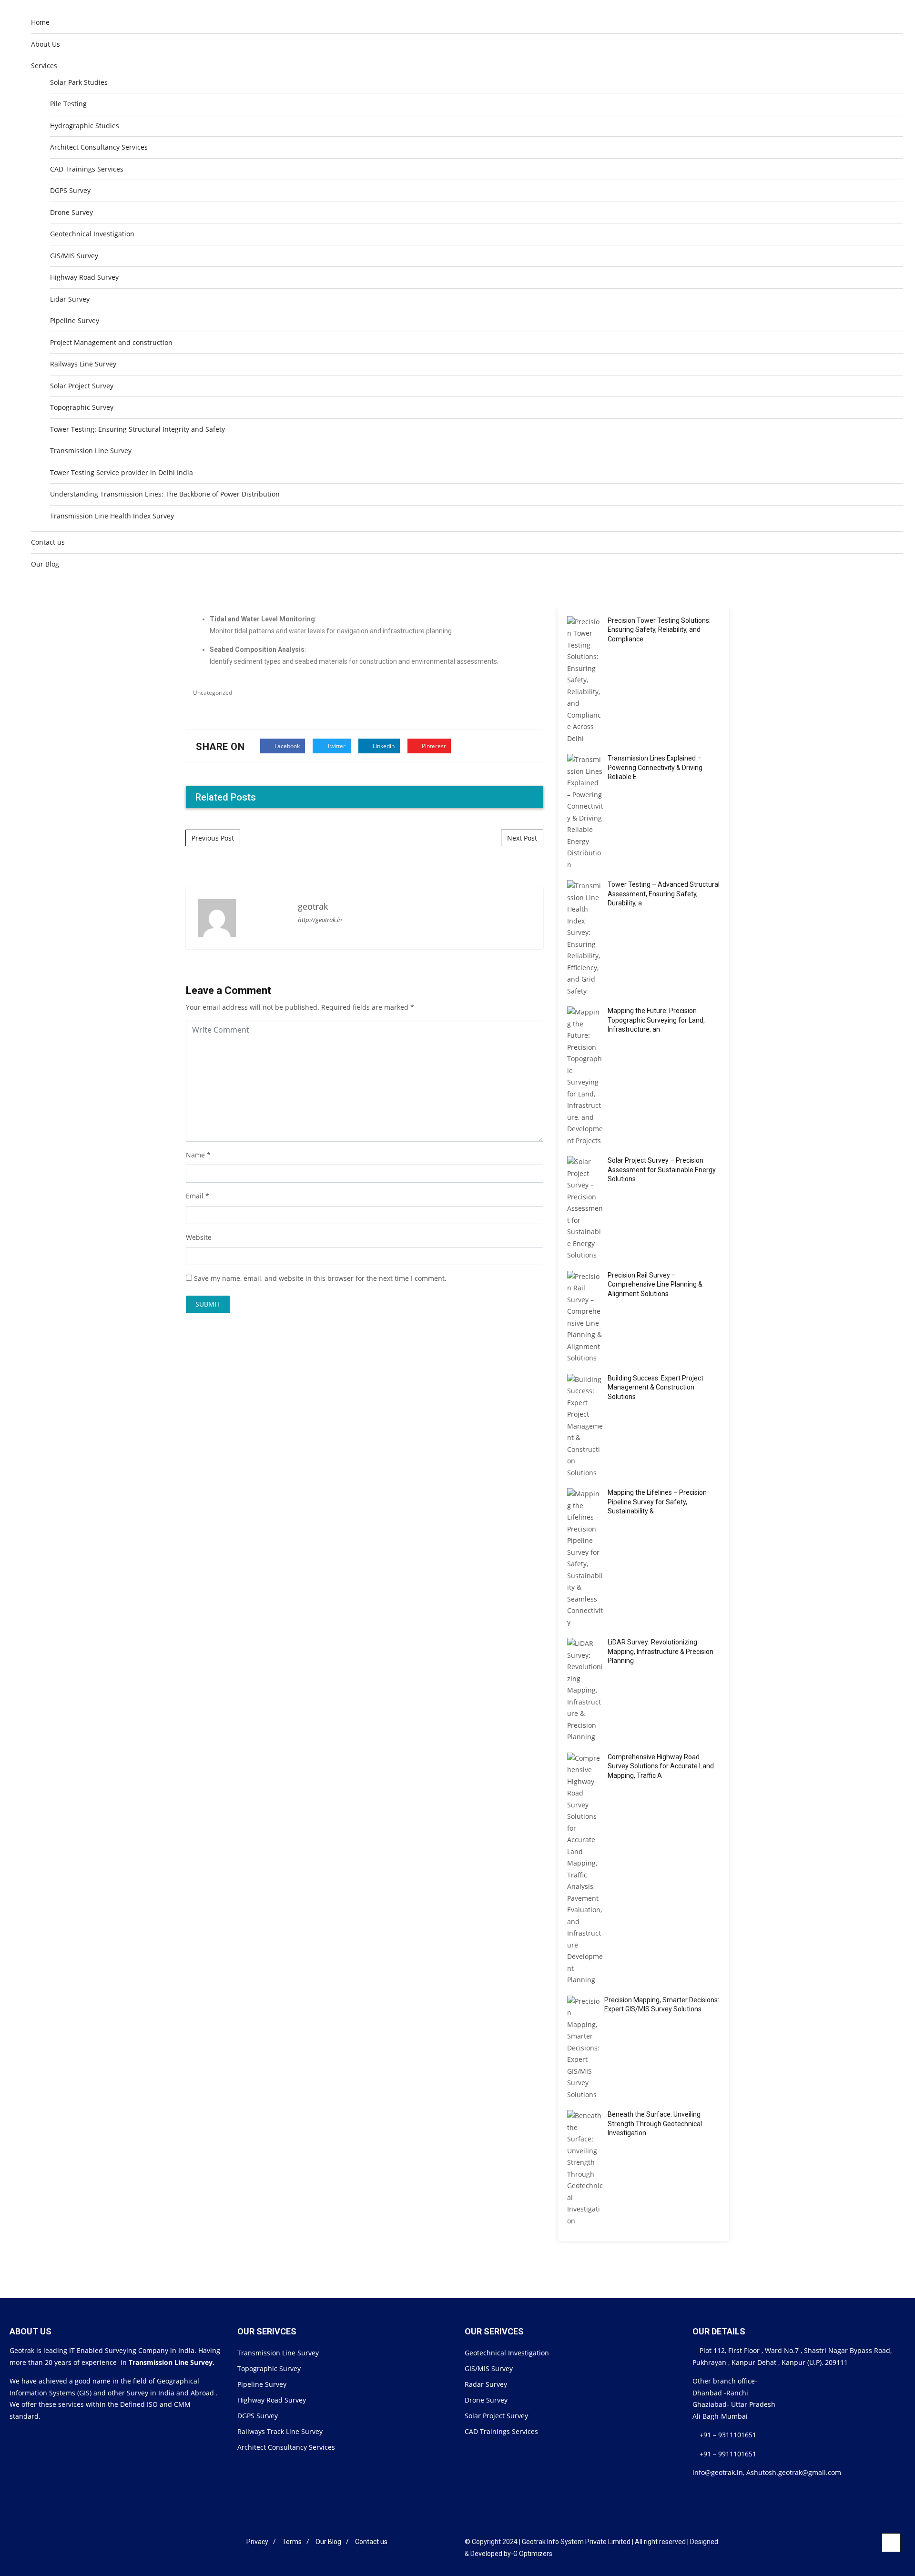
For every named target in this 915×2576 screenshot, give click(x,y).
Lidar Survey (70, 299)
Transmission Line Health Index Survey (112, 516)
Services (44, 66)
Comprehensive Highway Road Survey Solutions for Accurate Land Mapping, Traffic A (661, 1766)
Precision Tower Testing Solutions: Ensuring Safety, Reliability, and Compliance (659, 630)
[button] (883, 589)
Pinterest (433, 746)
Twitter (335, 746)
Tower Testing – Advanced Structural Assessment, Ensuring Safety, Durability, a (664, 894)
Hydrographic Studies (85, 126)
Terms (292, 2542)
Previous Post (213, 838)
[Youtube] (234, 2542)
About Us (46, 44)
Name (195, 1155)
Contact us (48, 542)
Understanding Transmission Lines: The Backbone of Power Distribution (165, 494)
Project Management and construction (111, 342)
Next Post (522, 838)
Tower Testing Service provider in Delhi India (122, 472)
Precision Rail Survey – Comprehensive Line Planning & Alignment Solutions (655, 1284)
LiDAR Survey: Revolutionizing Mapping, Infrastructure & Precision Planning (661, 1651)
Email (195, 1196)
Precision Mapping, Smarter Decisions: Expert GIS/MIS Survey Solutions (662, 2005)
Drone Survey (71, 212)
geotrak (313, 906)
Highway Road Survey (84, 277)
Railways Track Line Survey (280, 2431)
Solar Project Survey (82, 386)
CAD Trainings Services (87, 169)
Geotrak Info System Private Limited (576, 2542)
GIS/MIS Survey (74, 256)
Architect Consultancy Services (99, 147)
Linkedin (383, 746)
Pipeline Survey (75, 320)
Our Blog (45, 564)
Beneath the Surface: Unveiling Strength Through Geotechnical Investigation (655, 2124)
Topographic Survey (82, 407)
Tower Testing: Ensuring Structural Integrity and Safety (137, 429)
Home (40, 22)
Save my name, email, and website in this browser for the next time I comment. (320, 1278)
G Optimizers (533, 2554)
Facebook (286, 746)
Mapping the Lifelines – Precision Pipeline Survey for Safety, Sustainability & (657, 1502)
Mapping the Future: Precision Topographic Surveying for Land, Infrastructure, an (656, 1020)
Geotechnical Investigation (92, 234)
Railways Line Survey (83, 364)
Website (199, 1237)
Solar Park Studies (79, 82)
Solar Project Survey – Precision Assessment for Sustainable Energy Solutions (662, 1170)
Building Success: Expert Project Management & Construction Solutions (656, 1387)
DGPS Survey (70, 190)
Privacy (257, 2542)
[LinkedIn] (208, 2542)
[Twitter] (221, 2542)
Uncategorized (213, 693)
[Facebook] (196, 2542)
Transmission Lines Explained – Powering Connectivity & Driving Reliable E (655, 767)
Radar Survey (486, 2384)
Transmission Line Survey (91, 451)
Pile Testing (68, 104)
